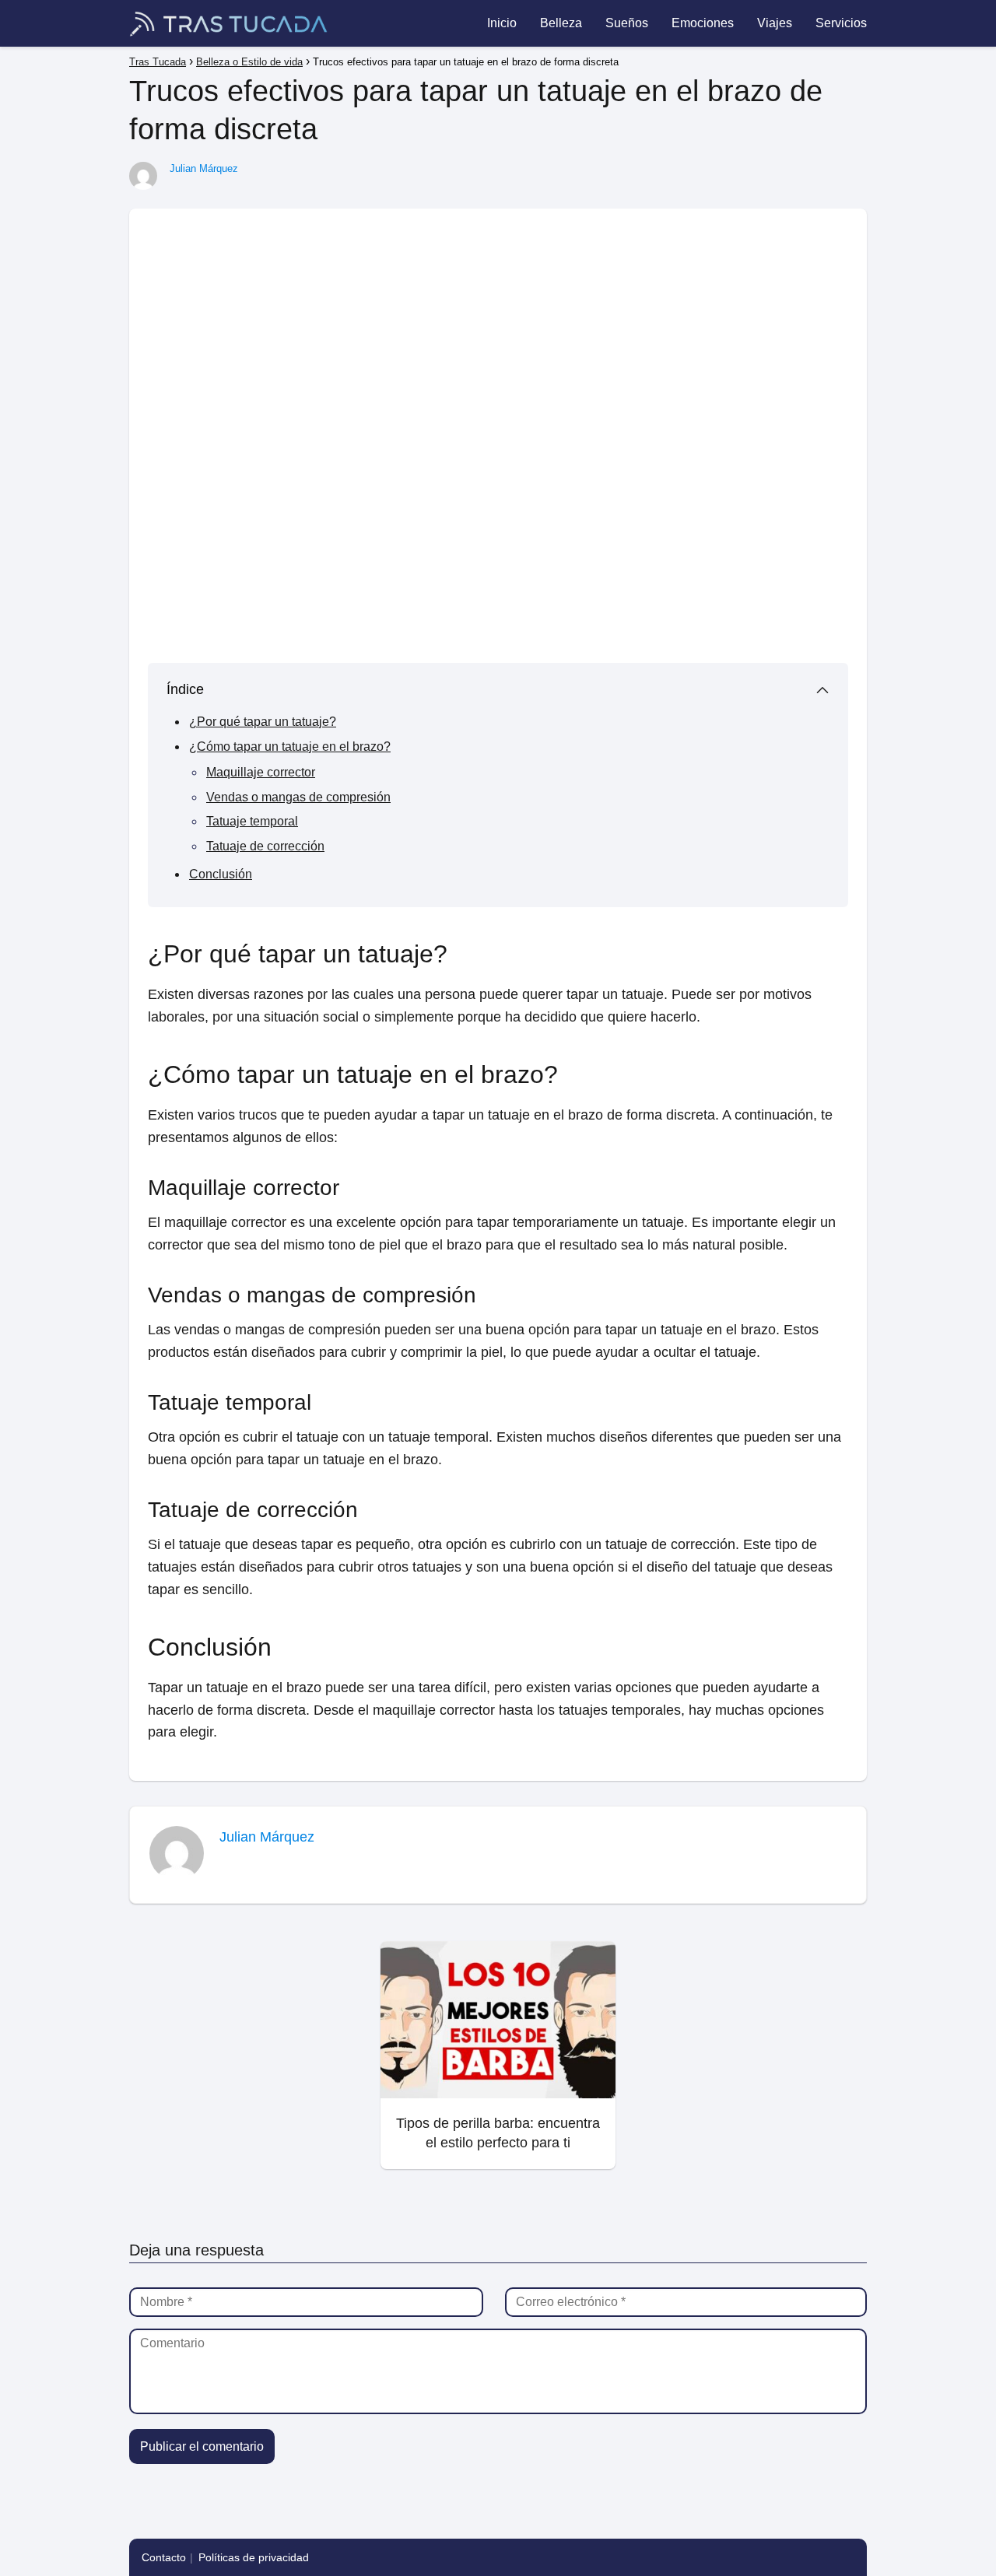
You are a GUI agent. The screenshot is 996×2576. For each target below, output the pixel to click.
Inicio (502, 23)
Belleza (561, 23)
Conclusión (221, 874)
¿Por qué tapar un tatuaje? (263, 722)
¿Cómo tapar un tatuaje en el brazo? (290, 747)
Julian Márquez (204, 168)
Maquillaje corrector (261, 772)
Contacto (164, 2557)
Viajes (775, 23)
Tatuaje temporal (252, 821)
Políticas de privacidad (254, 2557)
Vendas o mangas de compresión (298, 797)
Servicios (841, 23)
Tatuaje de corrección (265, 846)
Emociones (703, 23)
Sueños (627, 23)
